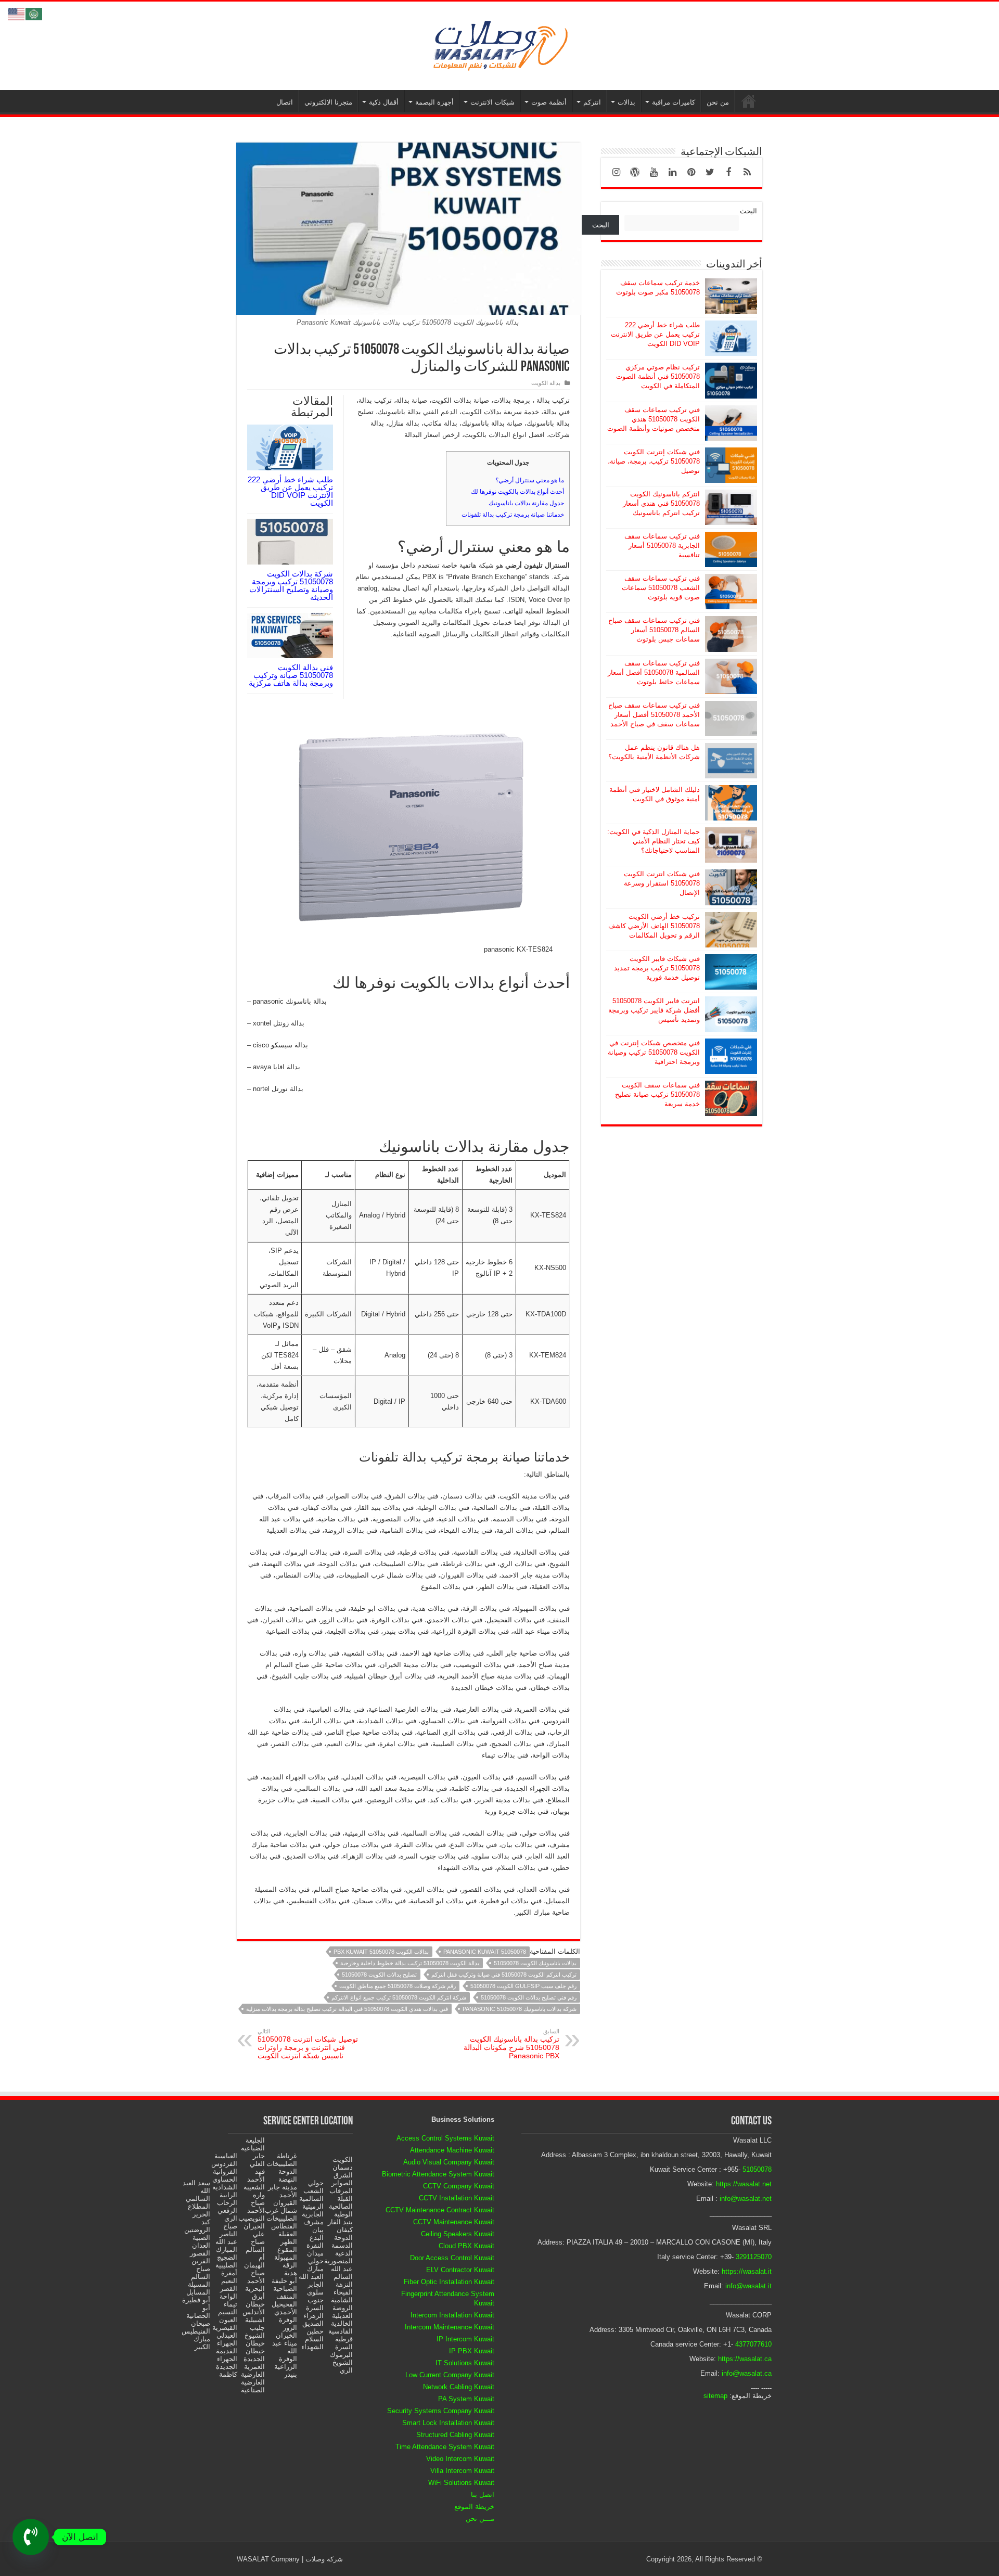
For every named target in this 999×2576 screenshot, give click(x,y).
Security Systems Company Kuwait (441, 2411)
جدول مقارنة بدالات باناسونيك (526, 503)
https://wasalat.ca (745, 2359)
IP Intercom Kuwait (465, 2339)
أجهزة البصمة (434, 102)
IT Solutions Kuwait (465, 2363)
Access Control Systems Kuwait (445, 2138)
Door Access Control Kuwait (452, 2258)
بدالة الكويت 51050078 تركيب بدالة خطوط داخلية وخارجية (410, 1963)
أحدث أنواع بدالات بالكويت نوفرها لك (517, 492)
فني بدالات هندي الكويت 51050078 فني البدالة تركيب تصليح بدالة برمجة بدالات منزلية (347, 2009)
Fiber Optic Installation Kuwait (449, 2282)
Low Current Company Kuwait (450, 2375)
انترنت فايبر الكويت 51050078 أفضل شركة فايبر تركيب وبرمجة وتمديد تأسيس (654, 1010)
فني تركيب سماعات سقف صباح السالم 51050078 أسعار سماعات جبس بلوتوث (654, 630)
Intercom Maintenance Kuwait (450, 2327)
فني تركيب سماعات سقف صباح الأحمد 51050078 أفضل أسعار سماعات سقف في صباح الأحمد (654, 715)
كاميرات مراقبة (674, 102)
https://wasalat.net (744, 2184)
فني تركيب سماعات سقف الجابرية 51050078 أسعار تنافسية (662, 546)
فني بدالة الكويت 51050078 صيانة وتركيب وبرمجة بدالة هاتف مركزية (291, 675)
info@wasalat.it (748, 2286)
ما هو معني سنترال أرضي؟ (530, 480)
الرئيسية (749, 101)
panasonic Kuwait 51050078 (485, 1952)
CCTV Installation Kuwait (457, 2198)
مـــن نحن (480, 2519)
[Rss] (747, 172)
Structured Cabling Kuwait (455, 2435)
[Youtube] (654, 172)
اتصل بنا (483, 2495)
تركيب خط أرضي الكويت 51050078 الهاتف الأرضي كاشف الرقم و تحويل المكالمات (654, 926)
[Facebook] (728, 172)
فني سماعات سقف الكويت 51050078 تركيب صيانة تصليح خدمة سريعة (657, 1094)
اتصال (285, 102)
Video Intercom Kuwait (460, 2459)
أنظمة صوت (549, 102)
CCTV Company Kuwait (459, 2186)
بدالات (626, 102)
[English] (17, 13)
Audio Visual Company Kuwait (449, 2162)
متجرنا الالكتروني (328, 102)
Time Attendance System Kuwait (445, 2447)
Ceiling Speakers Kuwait (458, 2234)
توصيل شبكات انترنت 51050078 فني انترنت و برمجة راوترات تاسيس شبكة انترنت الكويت (308, 2044)
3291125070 (754, 2257)
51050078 (757, 2169)
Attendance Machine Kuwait (452, 2150)
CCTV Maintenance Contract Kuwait (440, 2210)
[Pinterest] (691, 172)
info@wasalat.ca (747, 2373)
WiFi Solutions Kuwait (461, 2483)
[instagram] (616, 172)
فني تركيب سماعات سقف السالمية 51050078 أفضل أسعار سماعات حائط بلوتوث (654, 672)
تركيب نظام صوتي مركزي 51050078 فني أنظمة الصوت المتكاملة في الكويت (658, 376)
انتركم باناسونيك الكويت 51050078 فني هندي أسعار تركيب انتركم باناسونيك (661, 503)
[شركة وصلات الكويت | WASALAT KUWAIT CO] (499, 44)
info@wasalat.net (746, 2199)
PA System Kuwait (466, 2399)
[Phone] (31, 2537)
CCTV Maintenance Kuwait (454, 2222)
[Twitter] (710, 172)
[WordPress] (635, 172)
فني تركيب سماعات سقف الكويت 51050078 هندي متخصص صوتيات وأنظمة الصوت (654, 419)
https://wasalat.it (747, 2271)
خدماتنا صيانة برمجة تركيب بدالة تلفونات (513, 515)
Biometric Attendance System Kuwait (438, 2174)
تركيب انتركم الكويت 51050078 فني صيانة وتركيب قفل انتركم (504, 1975)
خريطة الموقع (474, 2507)
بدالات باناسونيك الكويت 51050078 (535, 1963)
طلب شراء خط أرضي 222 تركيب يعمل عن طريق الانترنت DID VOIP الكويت (290, 491)
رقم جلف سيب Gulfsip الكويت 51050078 (523, 1986)
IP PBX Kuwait (472, 2351)
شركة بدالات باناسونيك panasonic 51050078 (520, 2009)
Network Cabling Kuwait (459, 2387)
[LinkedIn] (672, 172)
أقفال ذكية (384, 102)
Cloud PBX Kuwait (466, 2246)
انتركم (592, 102)
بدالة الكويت (546, 383)
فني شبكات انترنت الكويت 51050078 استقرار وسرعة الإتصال (662, 883)
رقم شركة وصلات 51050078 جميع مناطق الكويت (398, 1986)
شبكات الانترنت (492, 102)
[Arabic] (34, 13)
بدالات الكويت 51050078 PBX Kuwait (381, 1952)
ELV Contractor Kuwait (460, 2270)
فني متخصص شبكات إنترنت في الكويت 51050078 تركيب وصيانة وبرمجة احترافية (654, 1052)
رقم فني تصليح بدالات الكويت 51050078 (529, 1997)
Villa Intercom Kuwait (462, 2471)
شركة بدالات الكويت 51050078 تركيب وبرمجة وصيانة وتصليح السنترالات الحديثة (291, 585)
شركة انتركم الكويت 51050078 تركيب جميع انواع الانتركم (399, 1997)
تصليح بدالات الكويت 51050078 (379, 1975)
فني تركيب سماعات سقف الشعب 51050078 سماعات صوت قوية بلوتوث (661, 588)
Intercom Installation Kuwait (452, 2315)
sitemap (715, 2396)
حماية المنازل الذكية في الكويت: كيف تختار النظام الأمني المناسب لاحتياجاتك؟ (654, 841)
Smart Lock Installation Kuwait (448, 2423)
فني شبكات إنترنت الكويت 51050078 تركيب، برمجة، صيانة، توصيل (654, 461)
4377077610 (753, 2344)
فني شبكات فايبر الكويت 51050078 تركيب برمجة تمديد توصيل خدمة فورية (657, 968)
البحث (748, 211)
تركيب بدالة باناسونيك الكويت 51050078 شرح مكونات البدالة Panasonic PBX (511, 2044)
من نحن (718, 102)
